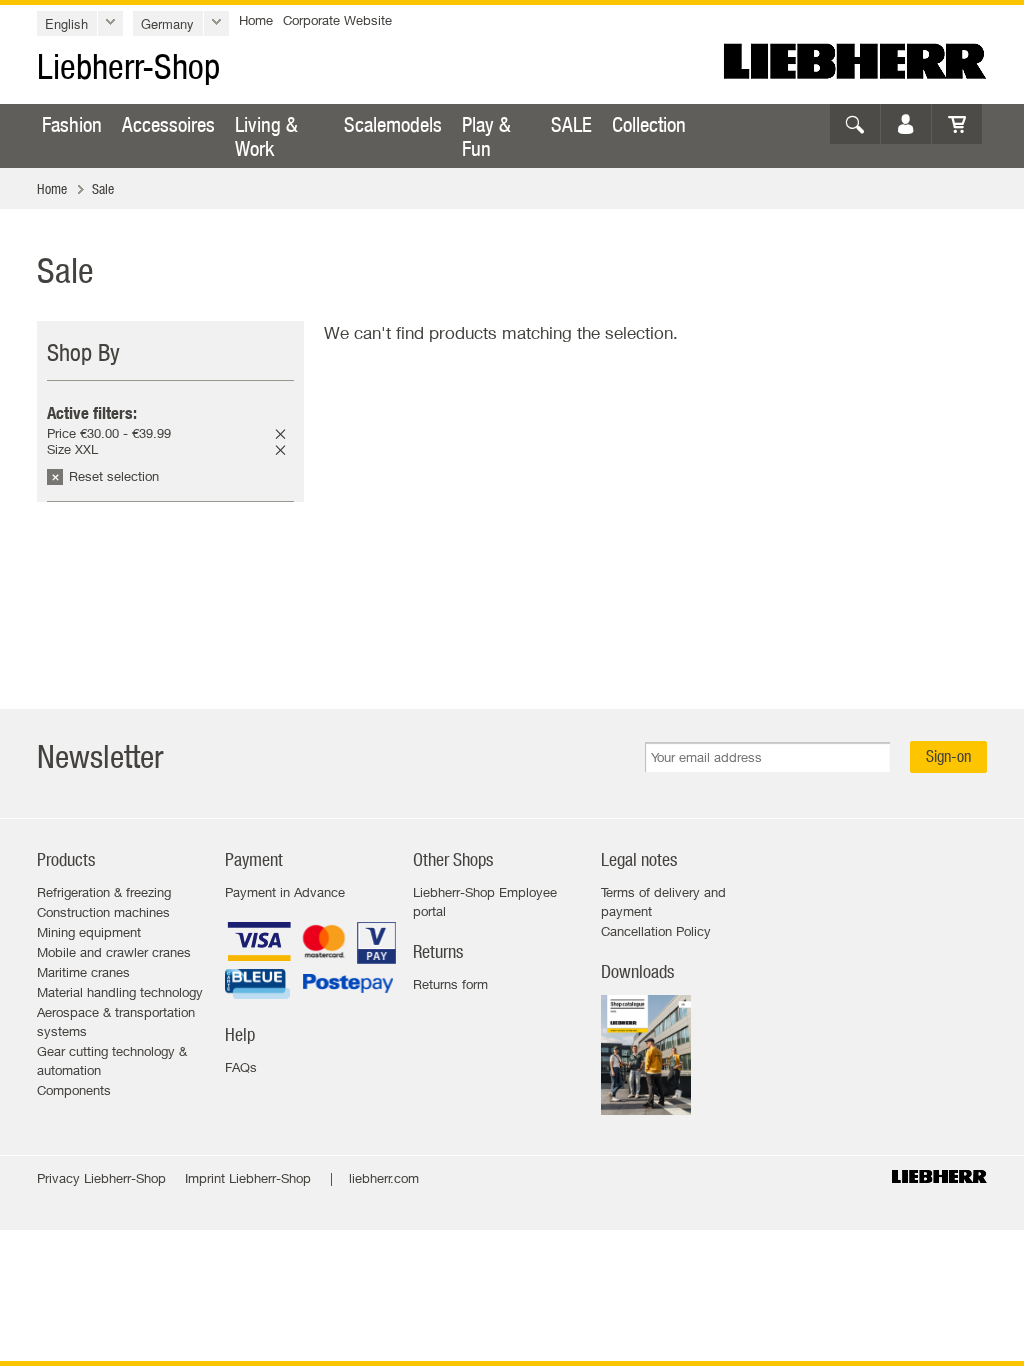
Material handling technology (120, 992)
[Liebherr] (855, 61)
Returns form (450, 984)
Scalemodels (393, 124)
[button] (80, 23)
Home (256, 20)
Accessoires (168, 124)
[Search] (855, 124)
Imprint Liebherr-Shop (248, 1178)
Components (74, 1090)
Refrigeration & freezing (104, 892)
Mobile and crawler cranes (114, 952)
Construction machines (103, 912)
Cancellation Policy (656, 931)
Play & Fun (486, 136)
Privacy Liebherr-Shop (101, 1178)
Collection (649, 124)
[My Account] (906, 124)
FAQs (241, 1067)
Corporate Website (337, 20)
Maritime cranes (83, 972)
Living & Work (266, 136)
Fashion (72, 124)
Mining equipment (89, 932)
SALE (571, 124)
